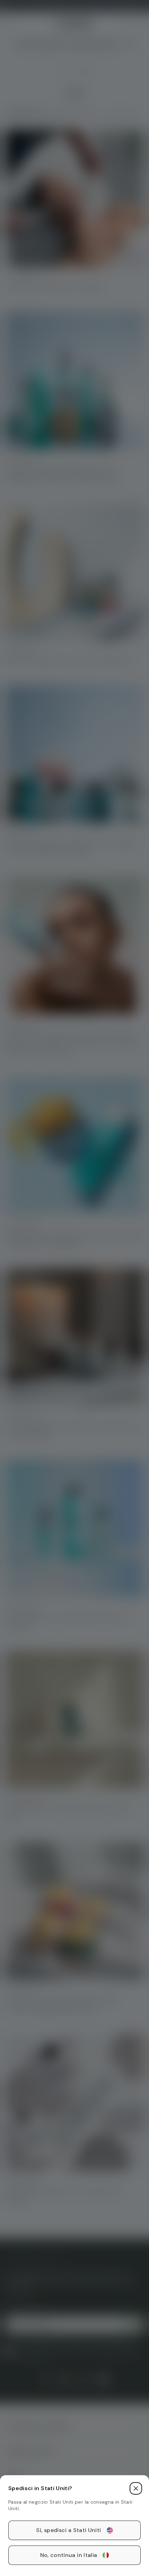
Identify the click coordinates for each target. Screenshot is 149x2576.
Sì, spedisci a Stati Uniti (68, 2530)
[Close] (136, 2488)
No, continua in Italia (69, 2555)
